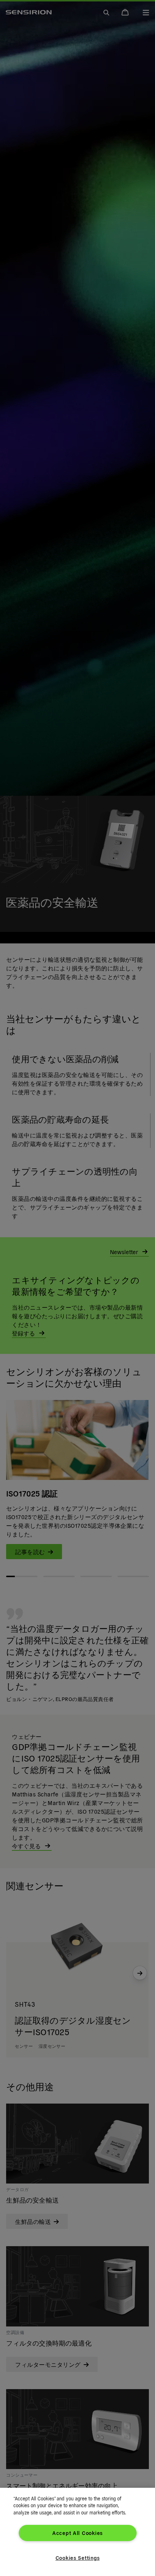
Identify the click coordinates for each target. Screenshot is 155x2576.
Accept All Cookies (77, 2533)
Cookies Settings (78, 2558)
